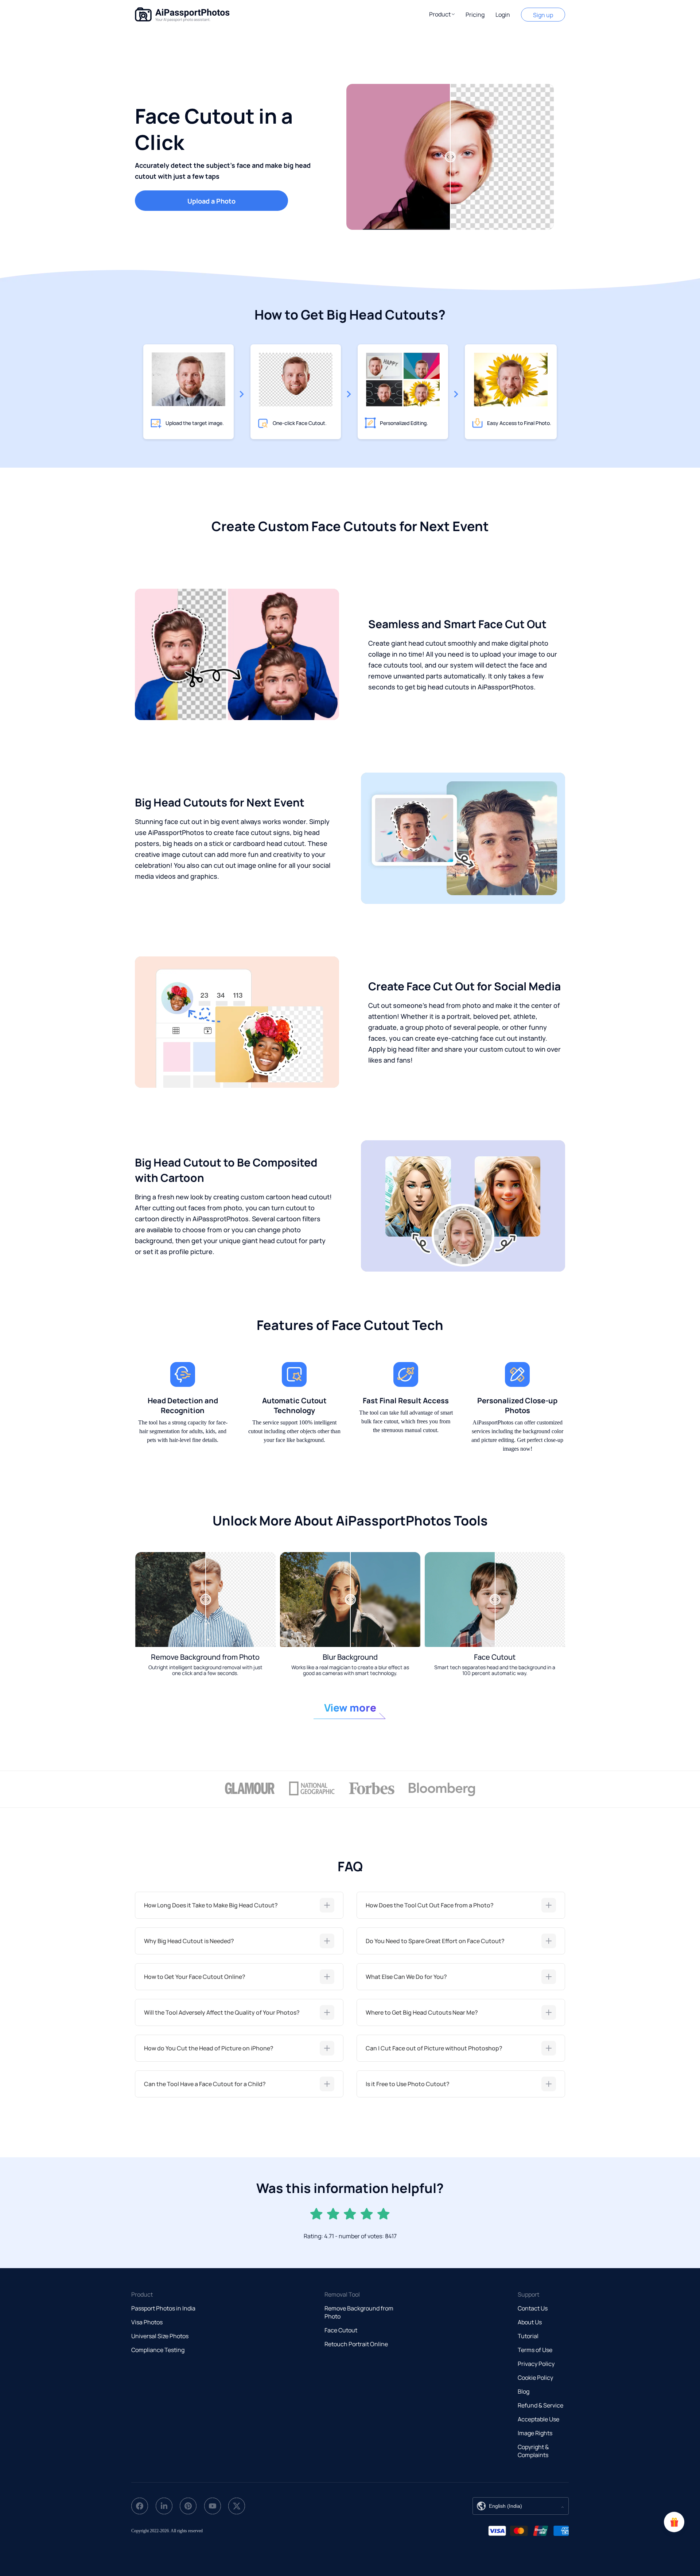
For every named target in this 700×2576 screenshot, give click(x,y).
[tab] (239, 1905)
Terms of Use (535, 2350)
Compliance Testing (158, 2350)
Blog (524, 2391)
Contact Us (533, 2308)
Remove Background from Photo (359, 2312)
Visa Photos (147, 2322)
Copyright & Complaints (533, 2451)
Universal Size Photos (160, 2336)
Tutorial (528, 2336)
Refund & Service (540, 2405)
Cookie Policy (535, 2378)
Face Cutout (341, 2330)
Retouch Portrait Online (356, 2344)
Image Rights (535, 2433)
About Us (530, 2322)
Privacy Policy (536, 2364)
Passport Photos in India (163, 2308)
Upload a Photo (211, 201)
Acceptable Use (538, 2419)
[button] (442, 14)
